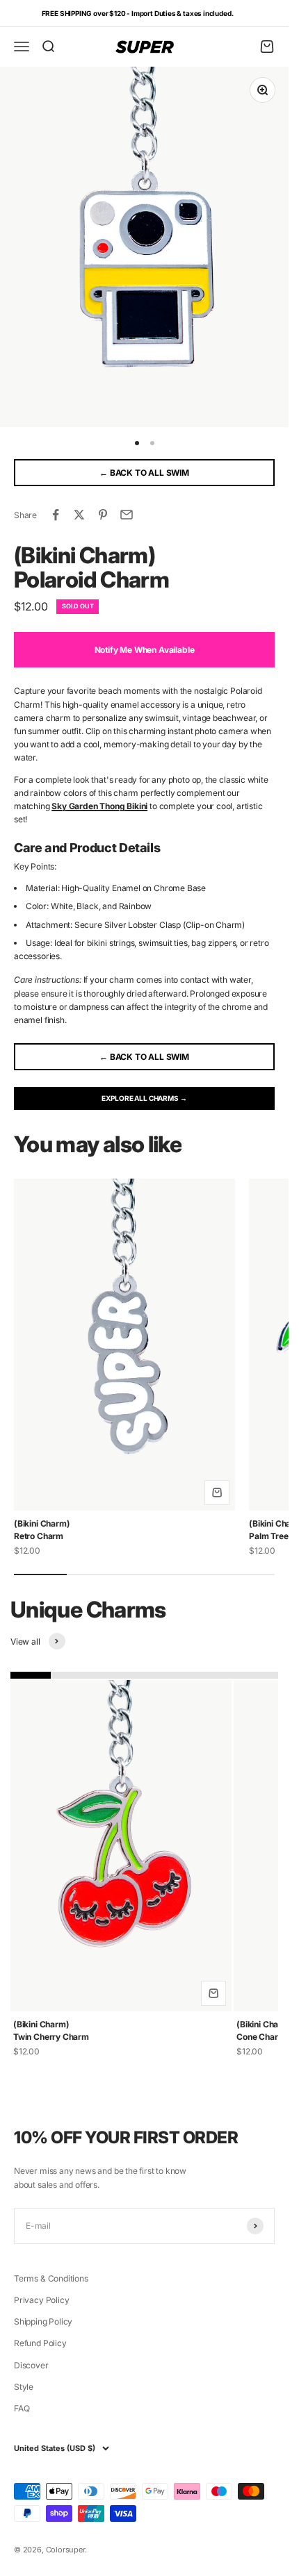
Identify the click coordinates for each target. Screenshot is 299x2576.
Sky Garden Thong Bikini (99, 806)
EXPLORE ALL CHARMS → (144, 1098)
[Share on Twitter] (79, 515)
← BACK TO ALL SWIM (144, 473)
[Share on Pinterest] (103, 515)
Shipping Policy (43, 2321)
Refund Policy (40, 2343)
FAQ (22, 2408)
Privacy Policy (41, 2300)
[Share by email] (127, 515)
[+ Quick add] (217, 1493)
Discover (31, 2365)
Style (24, 2387)
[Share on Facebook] (56, 515)
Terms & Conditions (51, 2278)
